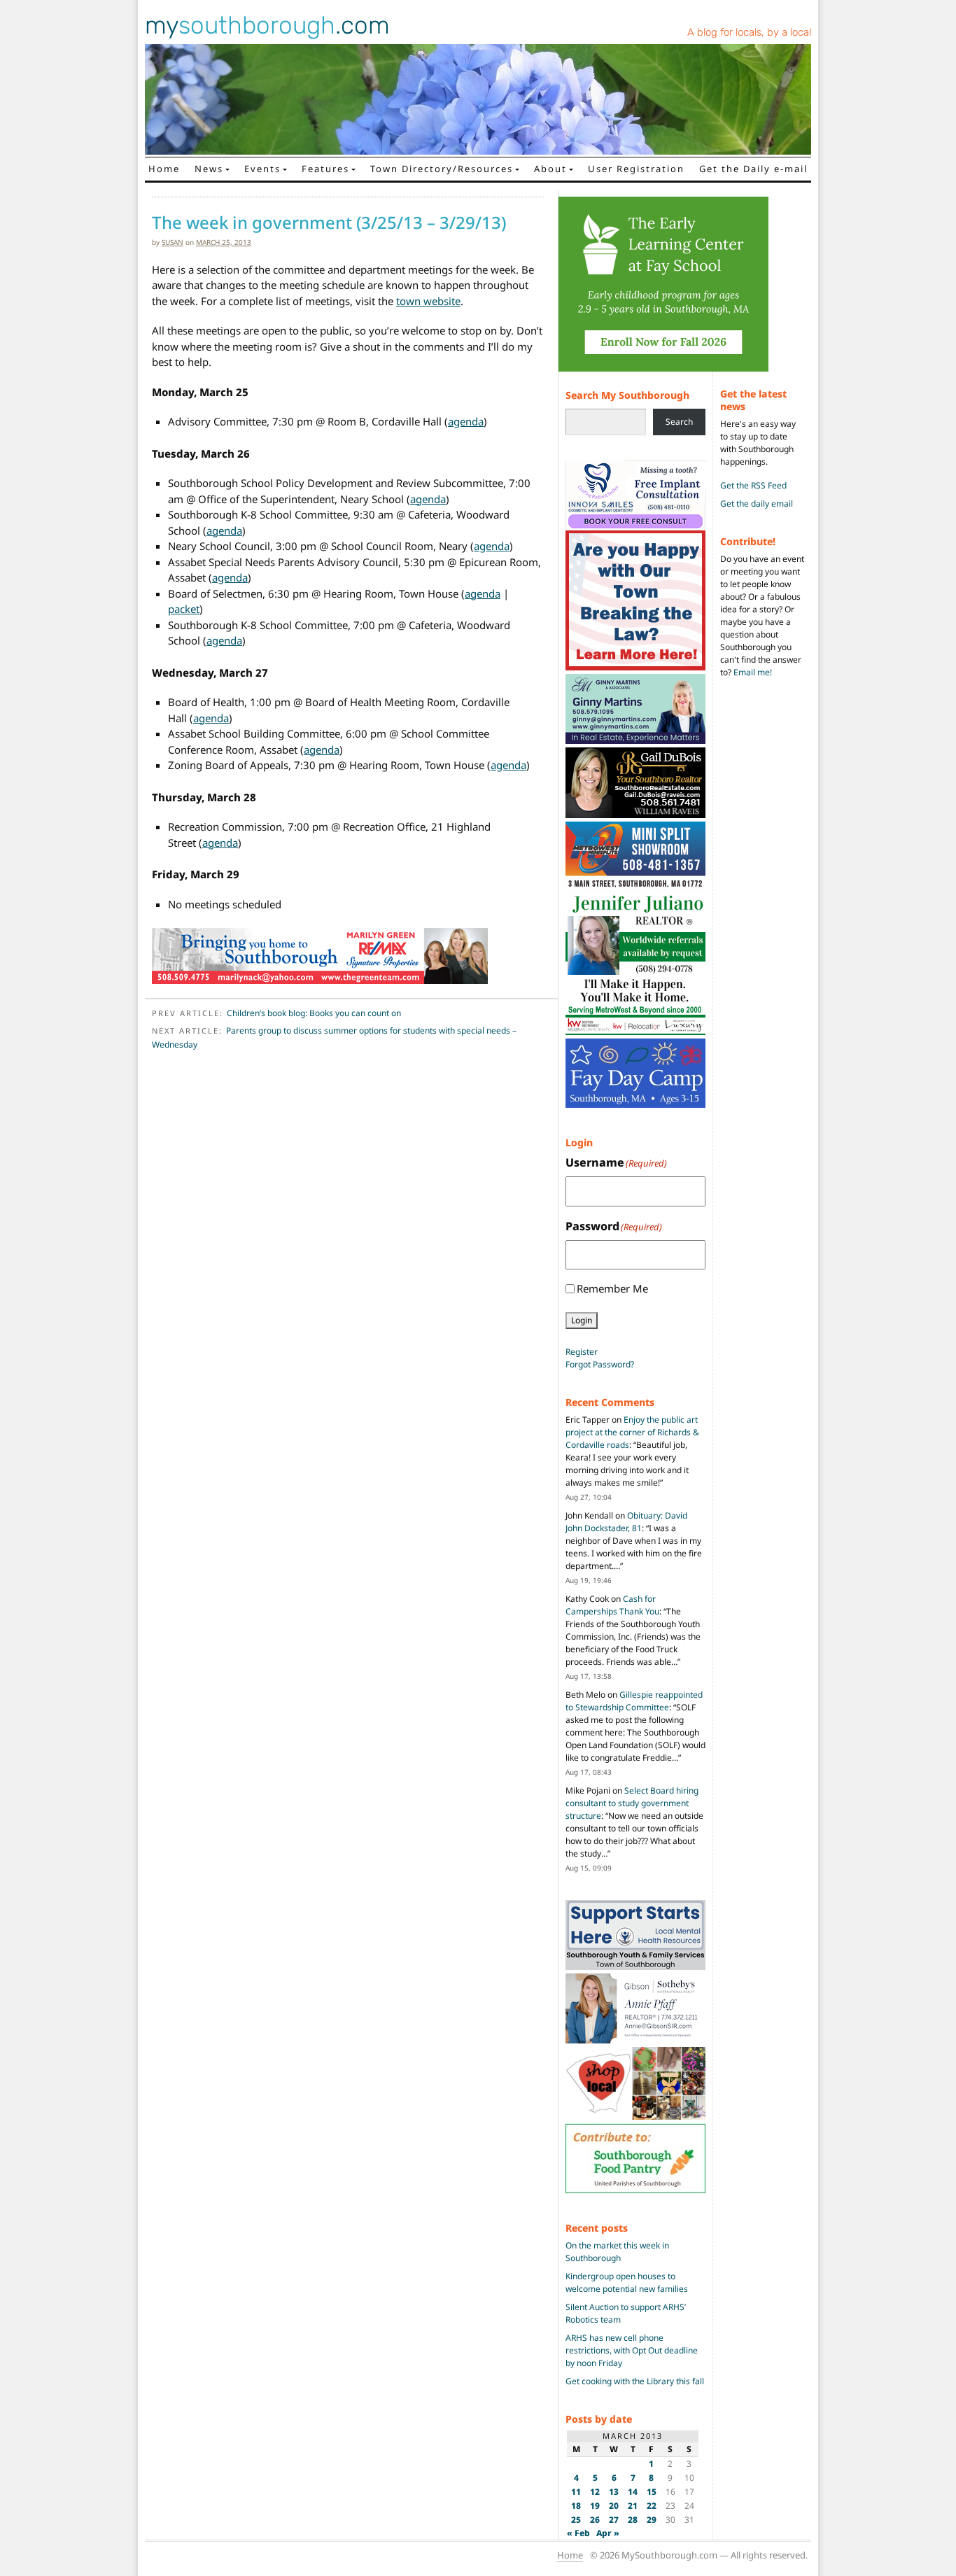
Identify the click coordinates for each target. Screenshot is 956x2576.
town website (428, 301)
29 (652, 2520)
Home (164, 169)
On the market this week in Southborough (617, 2252)
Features (325, 169)
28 (633, 2520)
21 (633, 2506)
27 (614, 2520)
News (209, 169)
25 (576, 2520)
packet (184, 609)
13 (614, 2492)
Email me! (753, 672)
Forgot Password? (600, 1364)
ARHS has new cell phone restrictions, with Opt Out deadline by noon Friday (632, 2350)
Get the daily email (757, 504)
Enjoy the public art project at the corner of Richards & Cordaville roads (632, 1432)
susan (173, 242)
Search (679, 422)
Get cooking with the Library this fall (635, 2381)
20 (614, 2506)
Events (262, 169)
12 (595, 2492)
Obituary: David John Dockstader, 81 (626, 1522)
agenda (466, 421)
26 (595, 2520)
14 (633, 2492)
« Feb (578, 2533)
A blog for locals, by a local (749, 32)
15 (652, 2492)
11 (576, 2492)
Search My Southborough (627, 395)
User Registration (636, 169)
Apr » (608, 2533)
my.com (267, 25)
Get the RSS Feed (753, 485)
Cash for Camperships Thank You (612, 1605)
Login (582, 1320)
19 (595, 2506)
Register (582, 1352)
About (550, 169)
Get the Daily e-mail (753, 169)
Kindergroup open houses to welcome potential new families (627, 2282)
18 (576, 2506)
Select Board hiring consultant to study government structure (632, 1803)
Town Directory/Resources (442, 169)
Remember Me (612, 1288)
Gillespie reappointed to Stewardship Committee (634, 1701)
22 (652, 2506)
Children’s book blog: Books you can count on (314, 1013)
